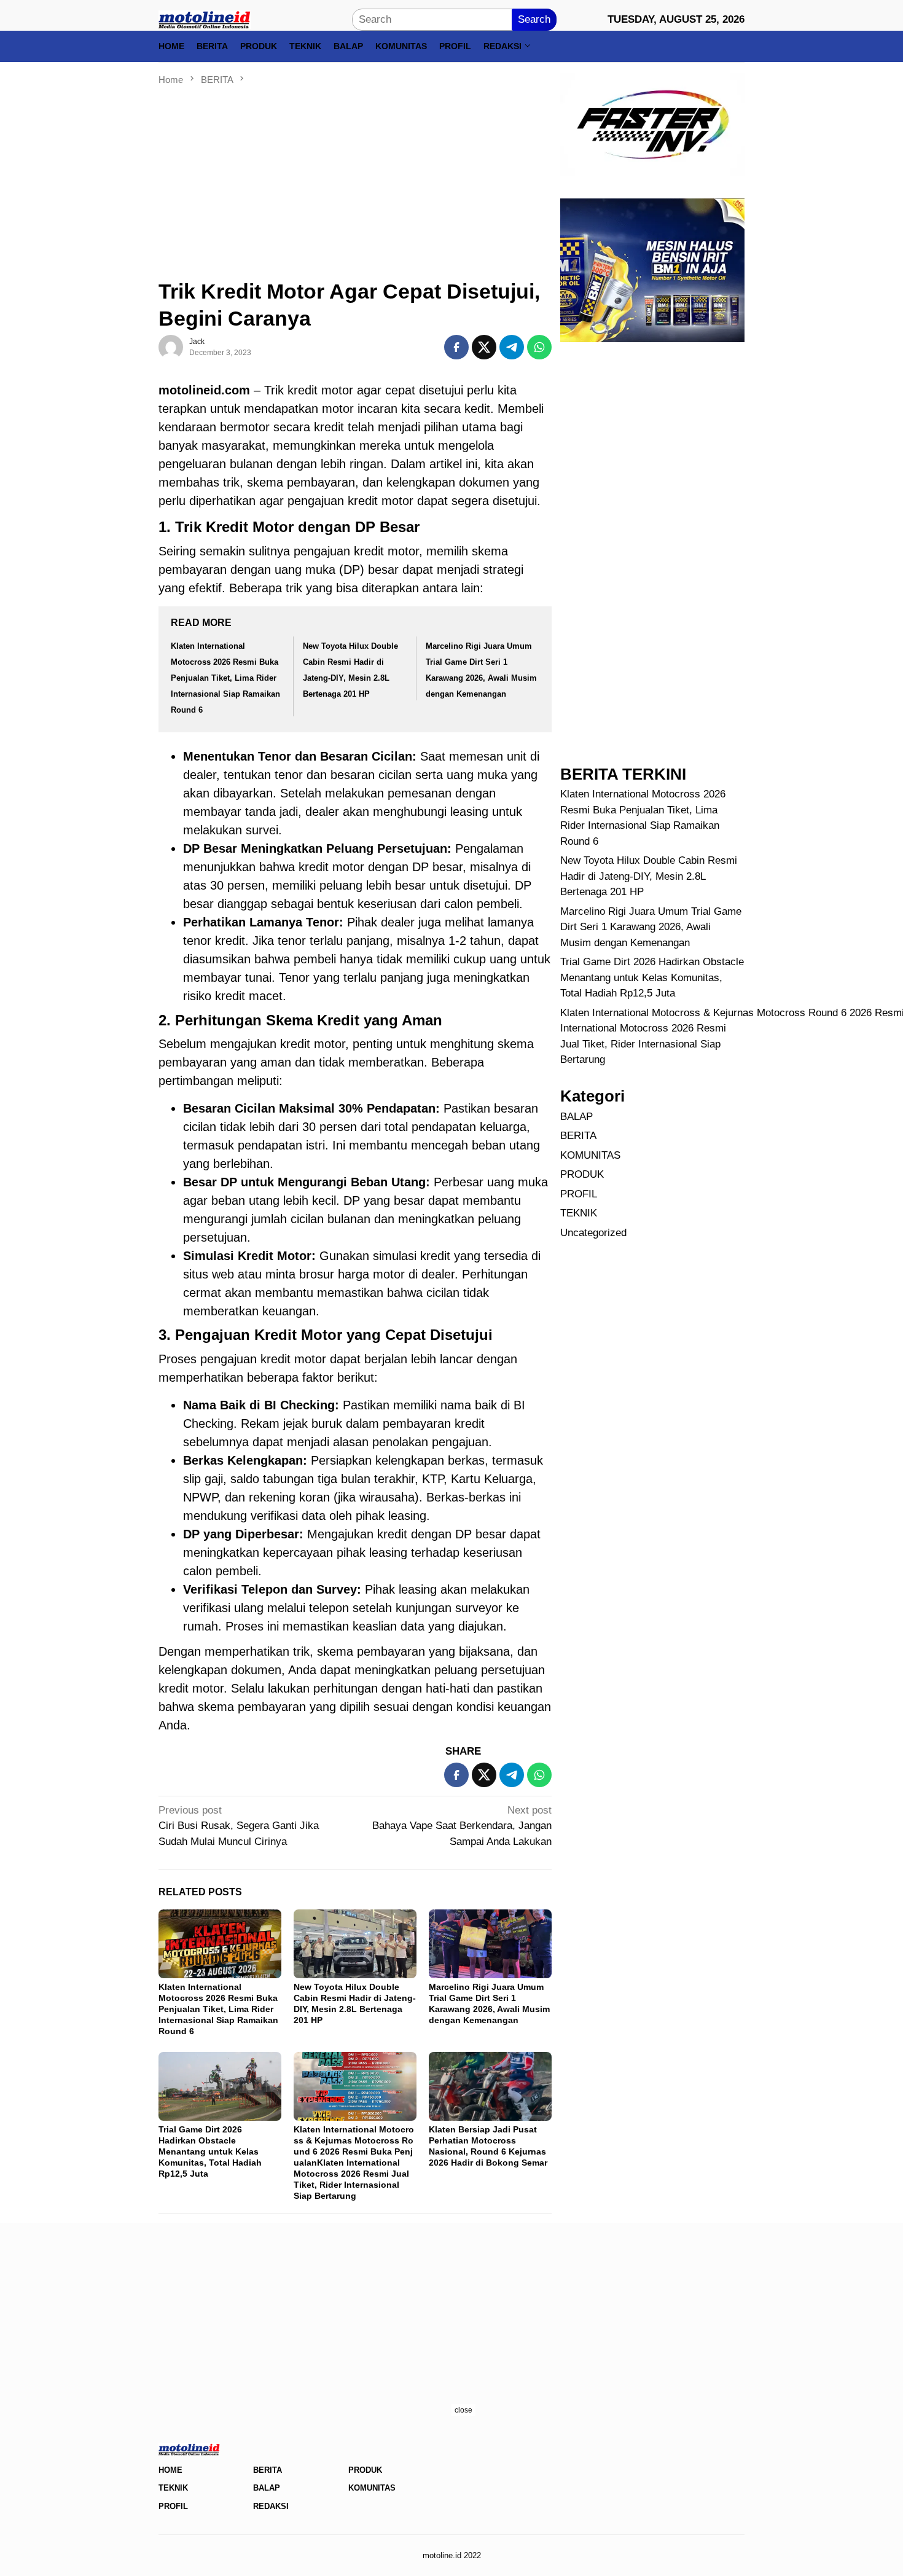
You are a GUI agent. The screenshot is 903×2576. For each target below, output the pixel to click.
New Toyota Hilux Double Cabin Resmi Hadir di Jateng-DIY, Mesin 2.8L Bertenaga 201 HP (649, 876)
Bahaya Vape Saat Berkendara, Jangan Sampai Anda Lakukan (462, 1826)
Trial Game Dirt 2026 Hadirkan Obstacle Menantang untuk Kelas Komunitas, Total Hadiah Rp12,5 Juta (210, 2151)
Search (534, 19)
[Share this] (456, 347)
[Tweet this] (484, 347)
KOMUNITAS (590, 1155)
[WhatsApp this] (539, 347)
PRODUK (582, 1174)
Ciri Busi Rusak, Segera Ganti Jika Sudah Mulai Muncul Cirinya (239, 1826)
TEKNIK (579, 1213)
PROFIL (579, 1193)
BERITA (578, 1136)
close (463, 2410)
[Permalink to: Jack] (171, 347)
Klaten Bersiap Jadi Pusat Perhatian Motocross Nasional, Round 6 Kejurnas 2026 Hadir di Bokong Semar (488, 2146)
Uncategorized (593, 1232)
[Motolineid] (205, 19)
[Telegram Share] (512, 347)
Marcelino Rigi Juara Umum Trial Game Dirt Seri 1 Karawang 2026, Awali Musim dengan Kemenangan (651, 926)
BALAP (577, 1116)
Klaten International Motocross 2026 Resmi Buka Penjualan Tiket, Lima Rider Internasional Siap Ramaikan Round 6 (225, 678)
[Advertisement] (355, 178)
